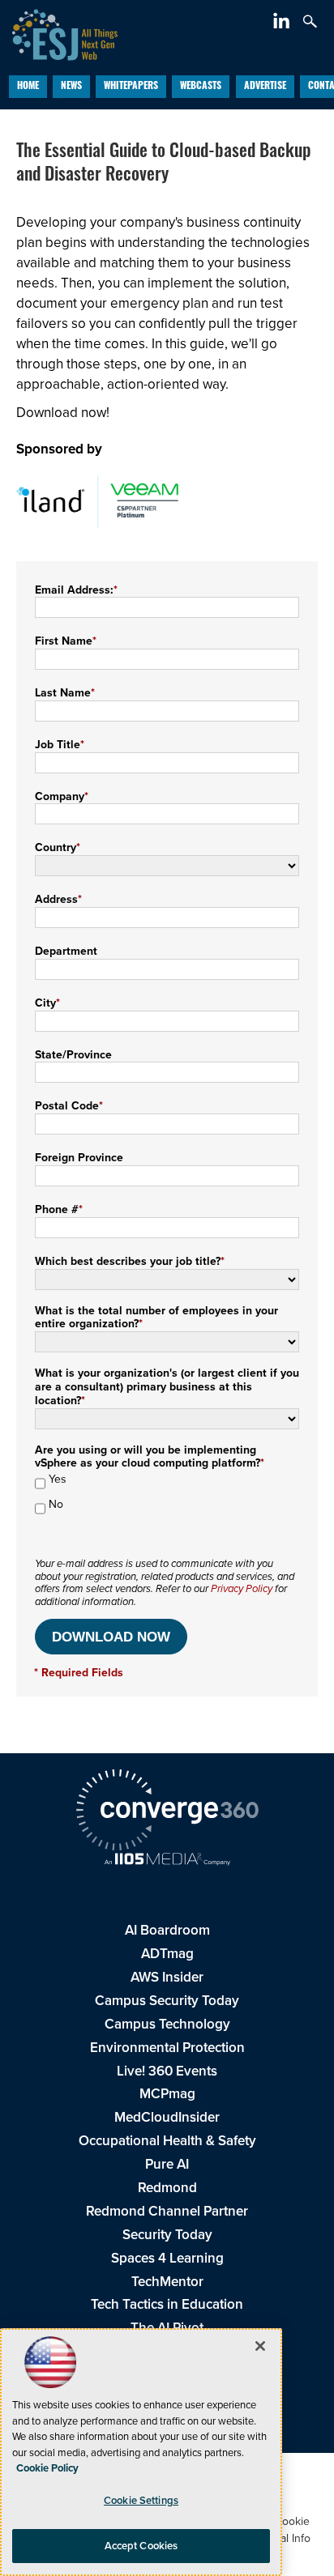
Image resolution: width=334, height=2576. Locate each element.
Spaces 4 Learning (167, 2258)
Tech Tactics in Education (167, 2304)
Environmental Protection (167, 2048)
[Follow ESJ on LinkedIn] (283, 24)
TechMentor (167, 2282)
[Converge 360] (167, 1812)
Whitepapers (131, 87)
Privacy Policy (242, 1588)
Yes (58, 1480)
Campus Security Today (167, 2001)
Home (28, 87)
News (71, 87)
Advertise (265, 87)
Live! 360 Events (167, 2071)
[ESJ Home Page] (59, 33)
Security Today (167, 2235)
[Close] (260, 2346)
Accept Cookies (141, 2546)
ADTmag (167, 1954)
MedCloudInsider (167, 2117)
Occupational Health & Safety (167, 2141)
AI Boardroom (167, 1930)
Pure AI (167, 2164)
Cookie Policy (47, 2468)
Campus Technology (167, 2024)
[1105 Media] (167, 1861)
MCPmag (167, 2094)
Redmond (167, 2188)
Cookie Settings (141, 2500)
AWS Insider (167, 1977)
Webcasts (201, 87)
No (56, 1505)
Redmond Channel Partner (167, 2211)
